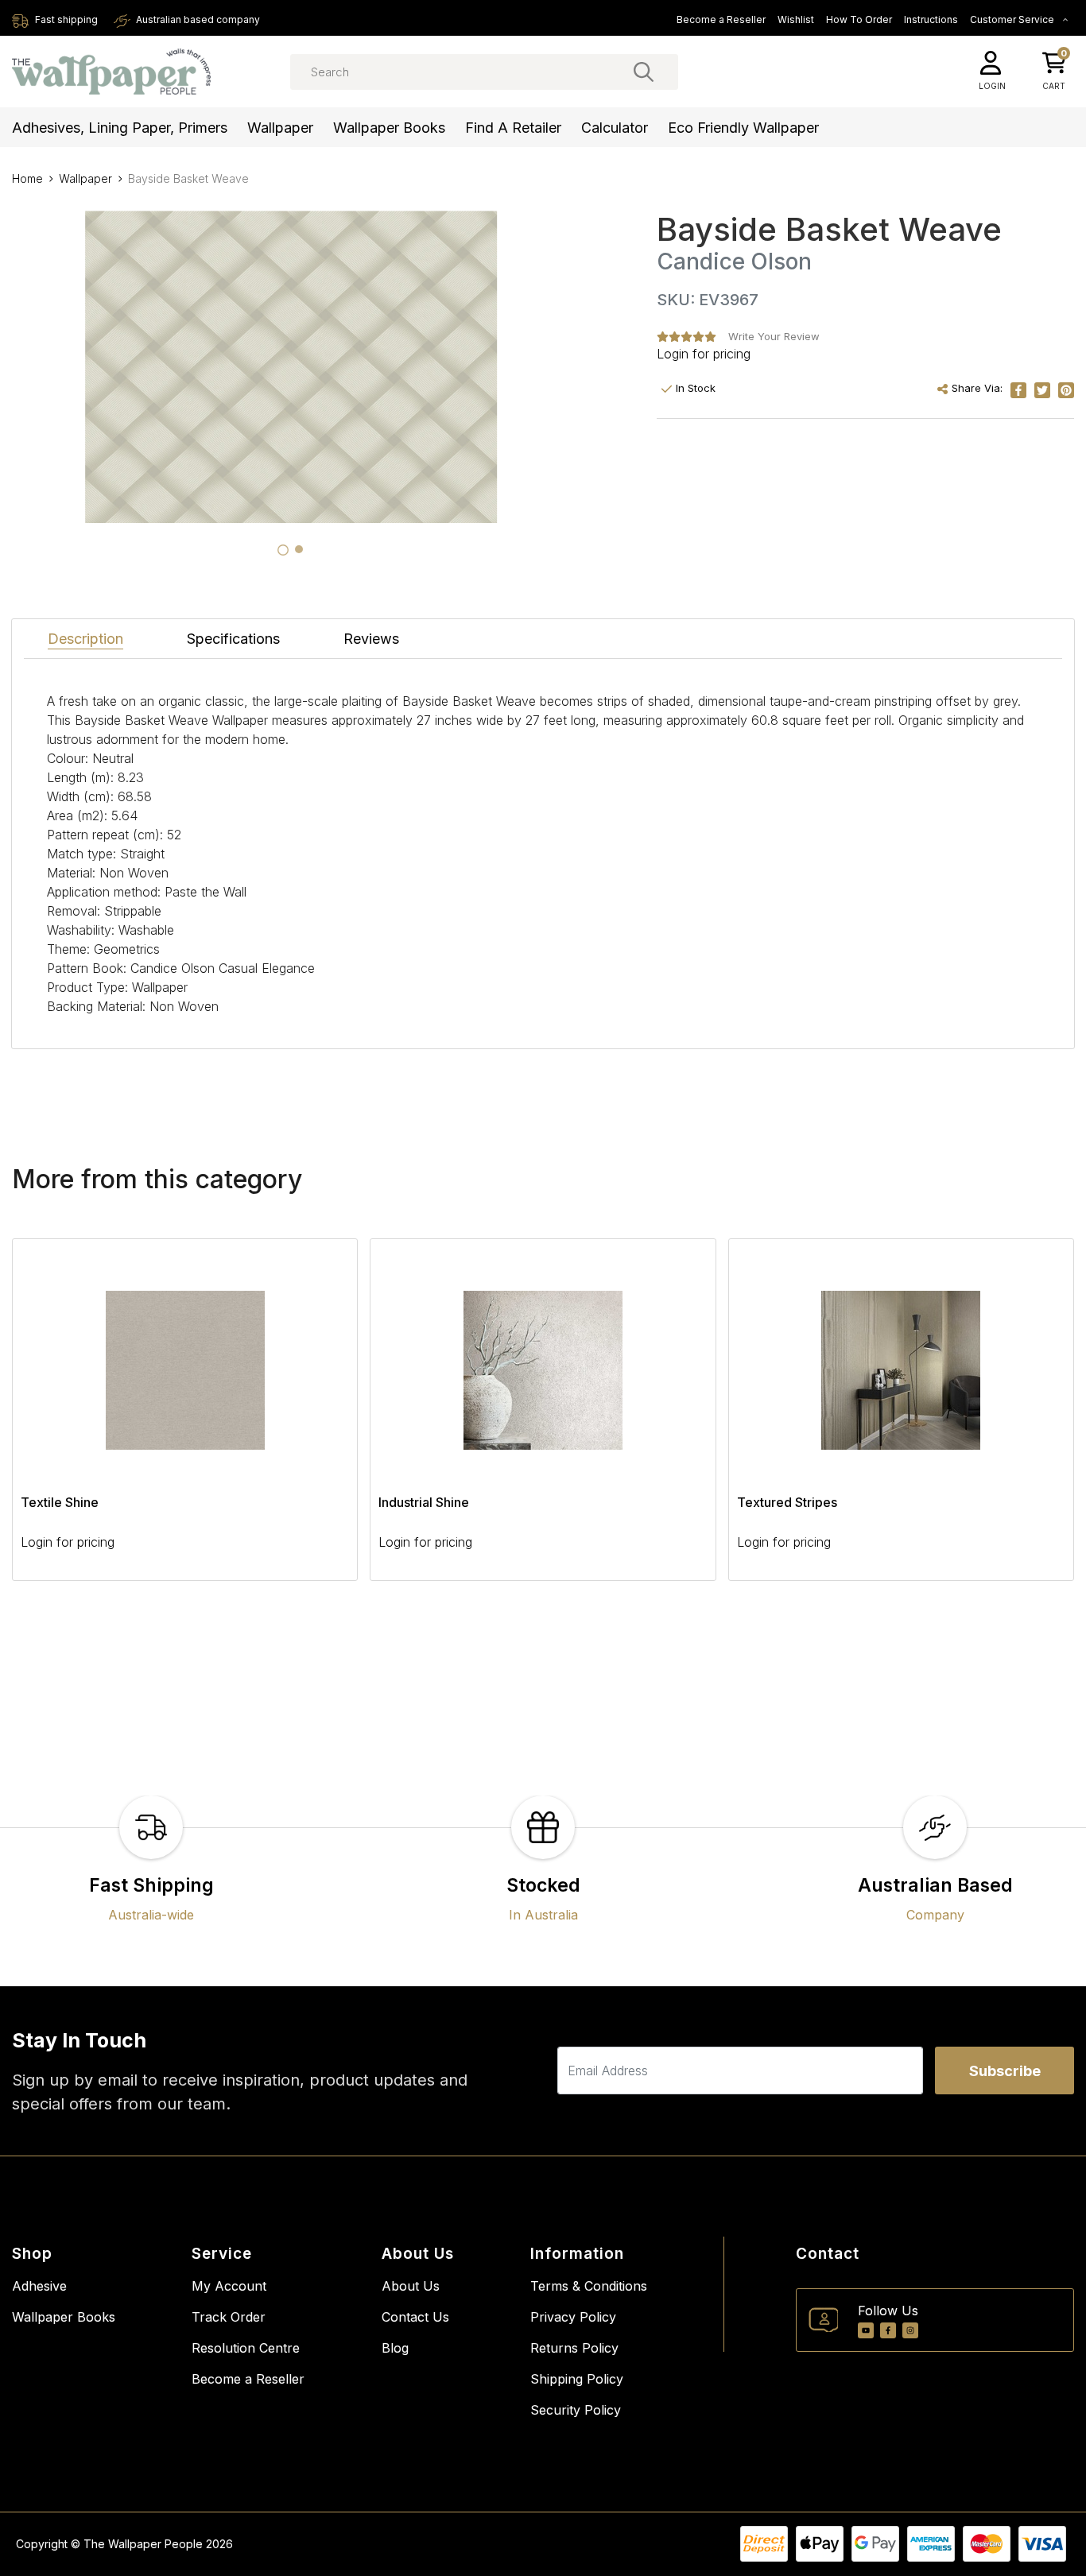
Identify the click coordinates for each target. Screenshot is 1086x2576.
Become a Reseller (721, 19)
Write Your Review (774, 336)
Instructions (931, 19)
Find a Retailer (513, 128)
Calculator (615, 128)
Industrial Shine (424, 1502)
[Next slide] (1034, 1420)
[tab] (283, 550)
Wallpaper (280, 128)
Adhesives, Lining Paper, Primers (120, 128)
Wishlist (796, 19)
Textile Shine (60, 1502)
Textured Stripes (787, 1502)
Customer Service (1013, 19)
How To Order (859, 19)
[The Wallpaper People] (111, 72)
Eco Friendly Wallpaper (743, 128)
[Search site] (644, 72)
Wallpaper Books (389, 128)
